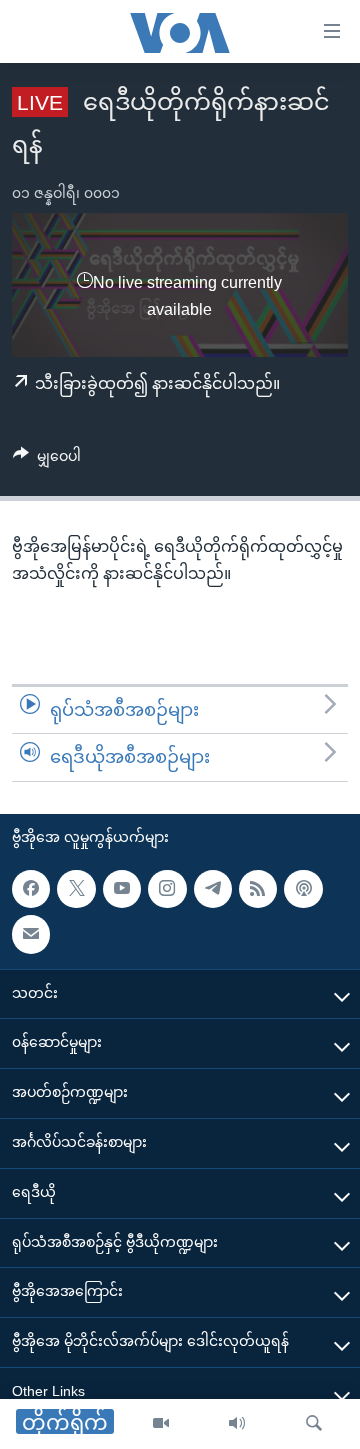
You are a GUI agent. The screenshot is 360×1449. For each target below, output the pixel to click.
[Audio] (237, 1424)
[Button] (47, 460)
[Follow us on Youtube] (122, 889)
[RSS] (258, 889)
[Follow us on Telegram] (213, 889)
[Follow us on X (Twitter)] (76, 889)
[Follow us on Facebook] (31, 889)
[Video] (161, 1424)
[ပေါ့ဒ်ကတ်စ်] (303, 889)
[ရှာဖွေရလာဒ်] (314, 1424)
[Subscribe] (31, 934)
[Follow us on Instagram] (167, 889)
